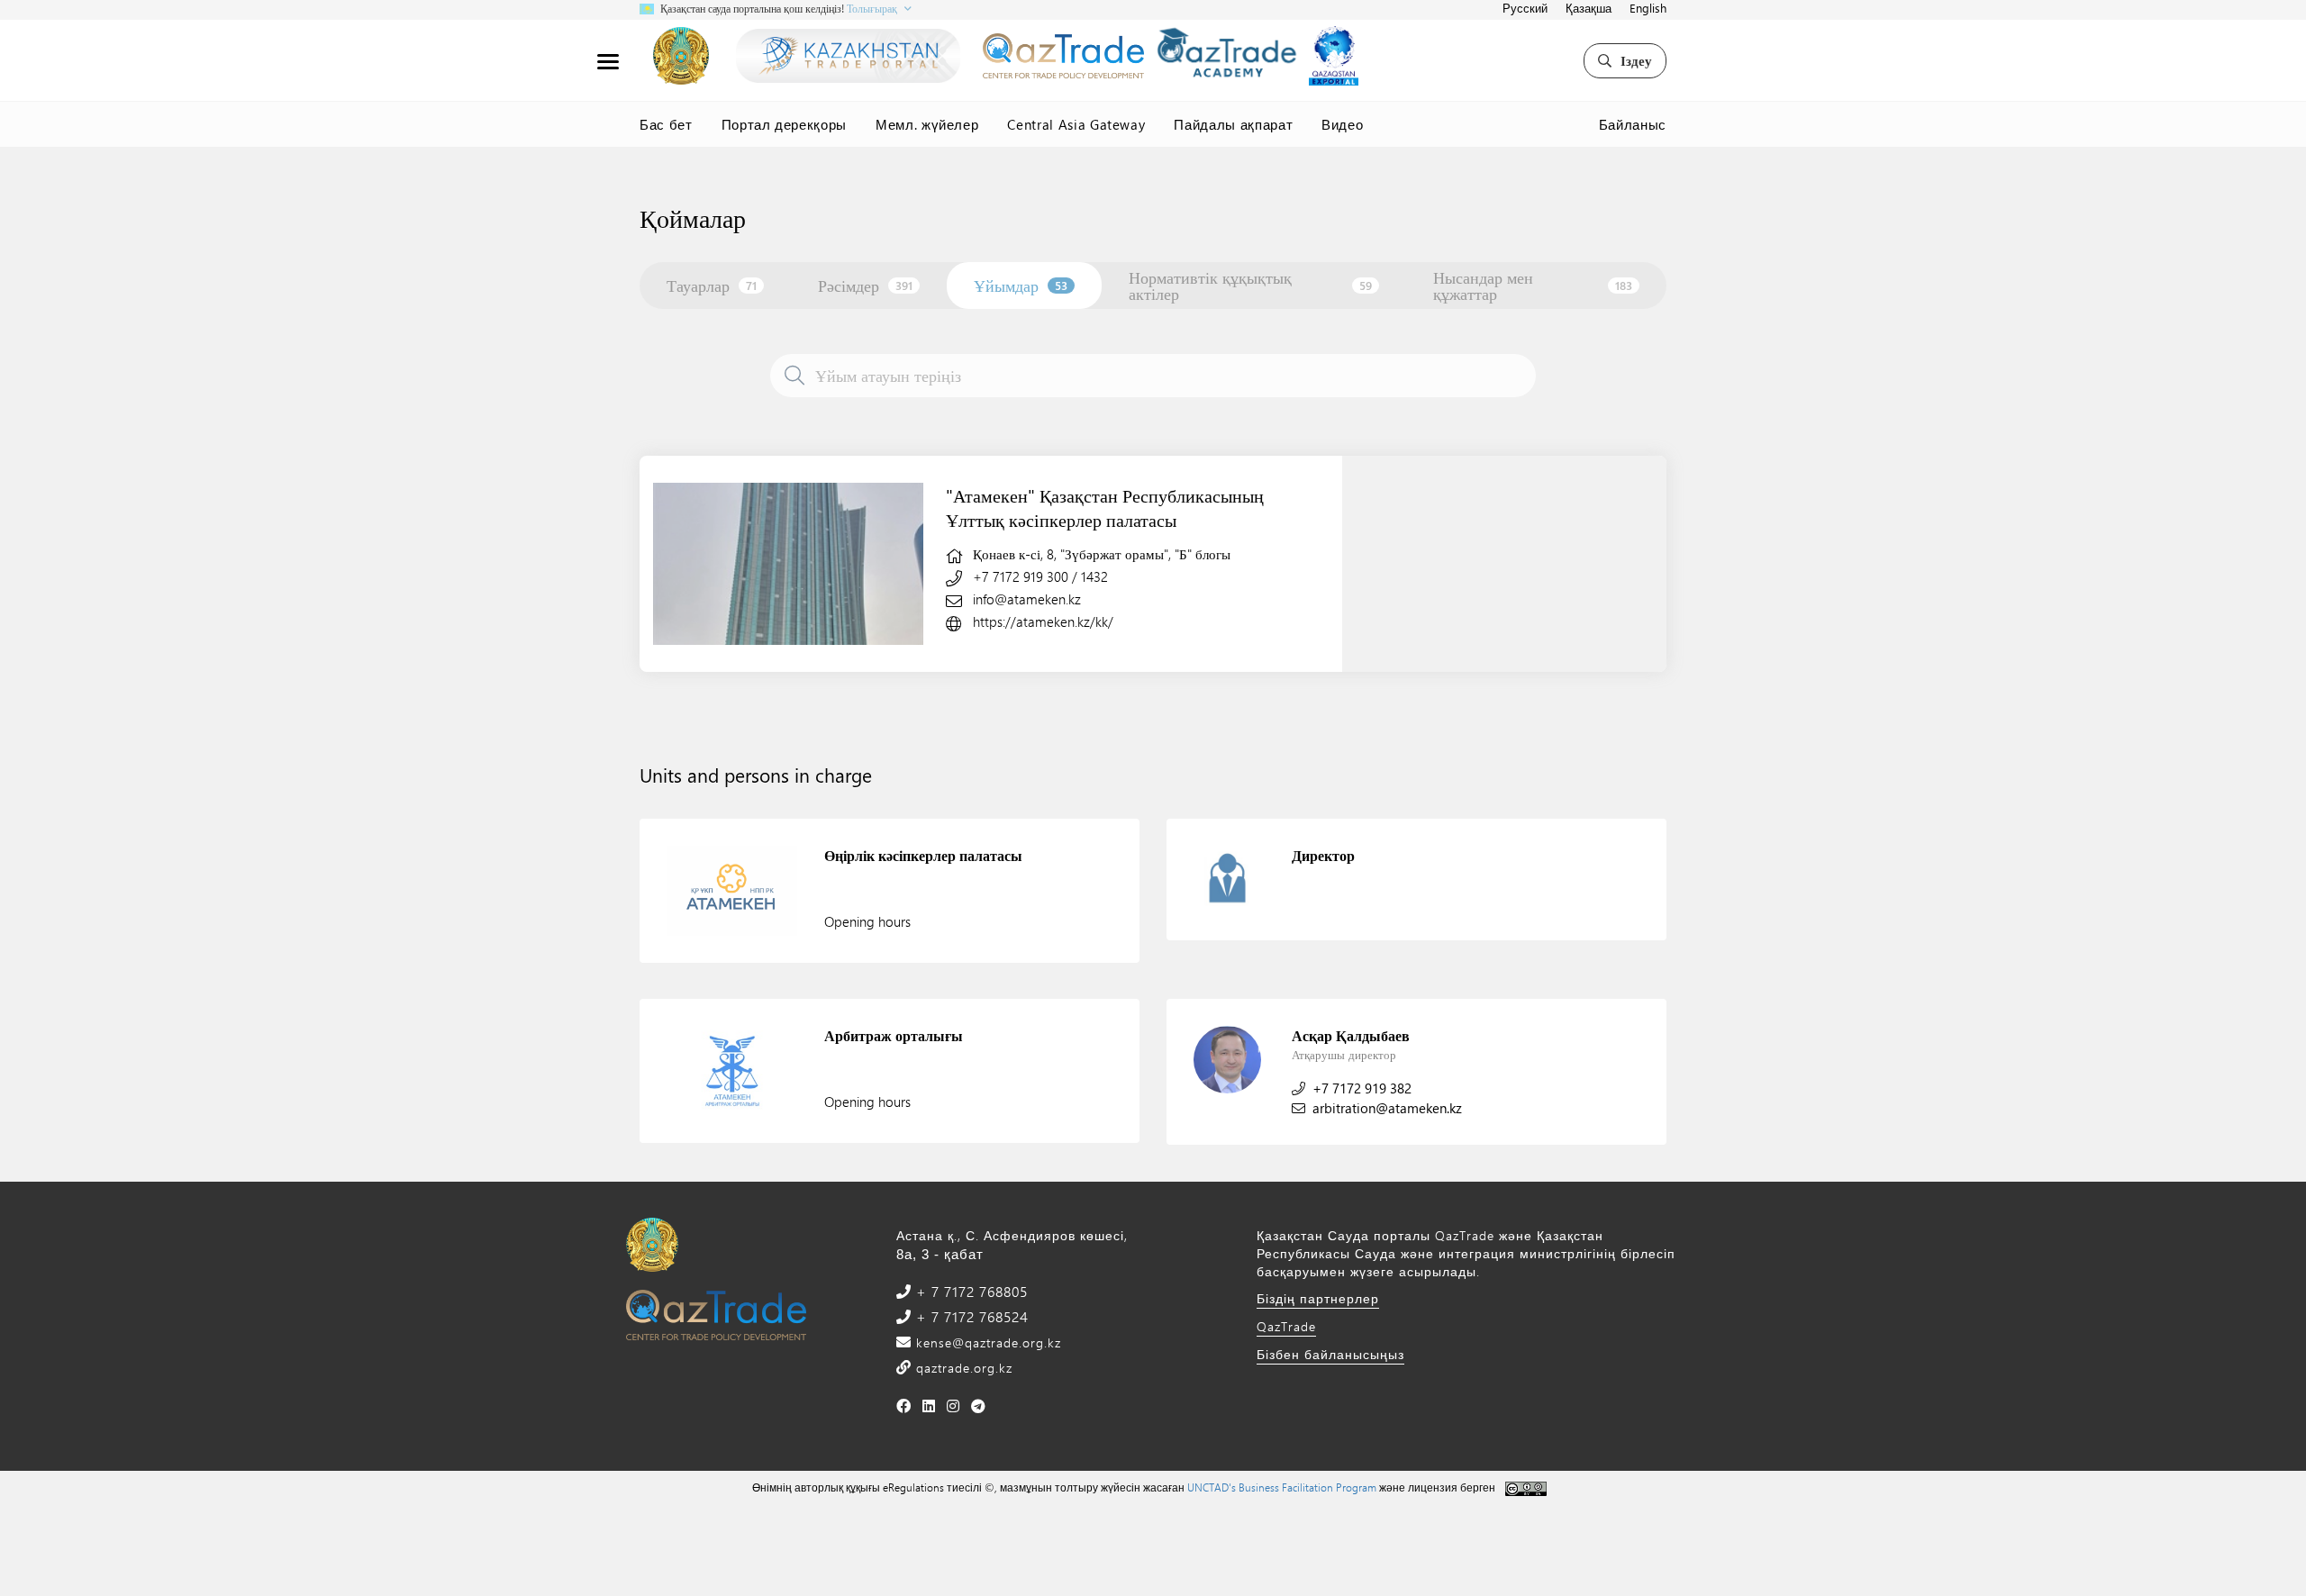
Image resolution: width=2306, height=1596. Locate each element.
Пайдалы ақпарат (1233, 124)
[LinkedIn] (929, 1406)
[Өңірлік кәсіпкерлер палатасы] (732, 891)
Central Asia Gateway (1076, 124)
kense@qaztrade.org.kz (986, 1342)
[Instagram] (953, 1406)
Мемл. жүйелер (927, 124)
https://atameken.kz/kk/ (1043, 621)
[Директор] (1227, 880)
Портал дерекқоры (784, 124)
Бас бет (666, 124)
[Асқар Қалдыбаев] (1227, 1060)
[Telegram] (979, 1406)
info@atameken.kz (1027, 599)
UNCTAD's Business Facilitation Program (1282, 1487)
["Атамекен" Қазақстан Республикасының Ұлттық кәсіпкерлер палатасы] (788, 564)
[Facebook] (904, 1406)
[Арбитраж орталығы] (732, 1071)
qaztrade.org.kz (962, 1368)
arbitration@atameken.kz (1387, 1108)
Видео (1342, 124)
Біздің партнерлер (1318, 1298)
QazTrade (1286, 1326)
